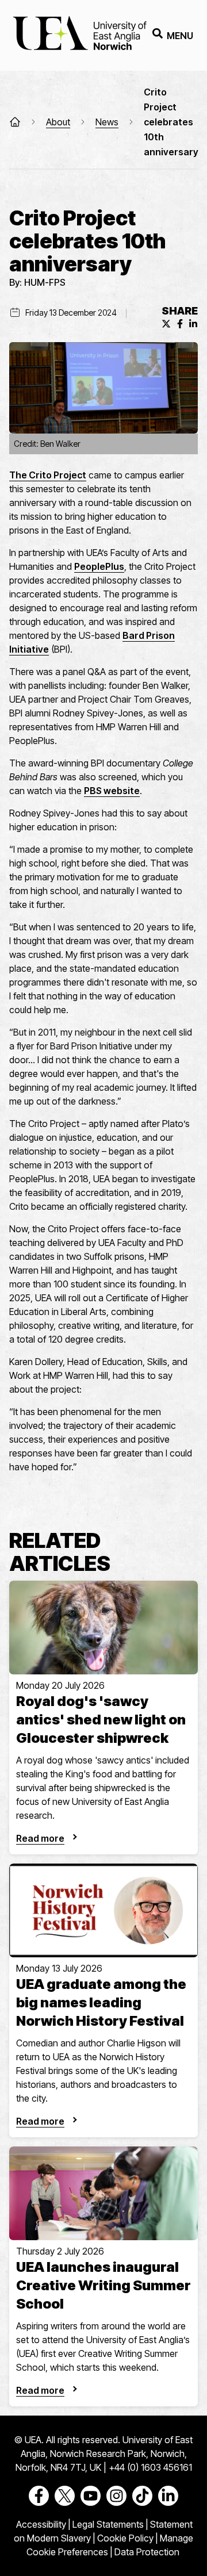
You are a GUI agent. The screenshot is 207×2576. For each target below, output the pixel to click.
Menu (180, 36)
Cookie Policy (125, 2538)
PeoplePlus (99, 566)
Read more (40, 1838)
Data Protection (147, 2552)
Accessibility (41, 2524)
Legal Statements (108, 2524)
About (58, 122)
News (107, 122)
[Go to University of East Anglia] (80, 35)
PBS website (112, 791)
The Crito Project (48, 475)
